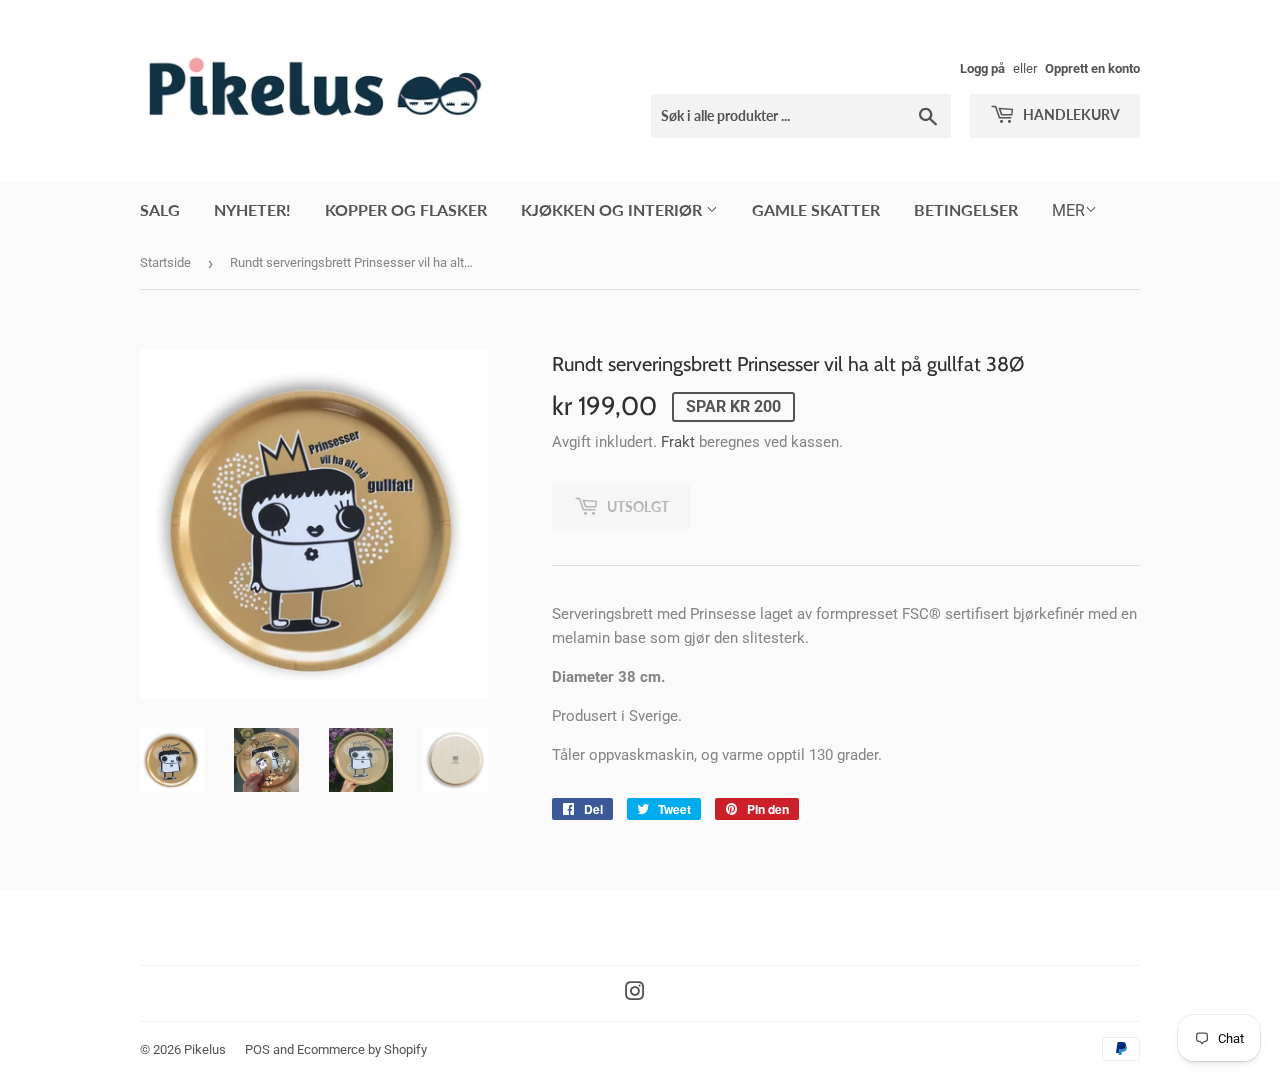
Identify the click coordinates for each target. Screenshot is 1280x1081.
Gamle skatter (816, 209)
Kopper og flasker (406, 209)
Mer (1068, 210)
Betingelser (966, 209)
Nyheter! (252, 209)
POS (257, 1049)
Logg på (982, 68)
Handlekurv (1070, 114)
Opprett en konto (1092, 68)
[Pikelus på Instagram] (635, 994)
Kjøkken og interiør (613, 209)
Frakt (678, 442)
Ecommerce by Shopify (362, 1049)
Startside (165, 262)
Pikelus (205, 1049)
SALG (160, 209)
